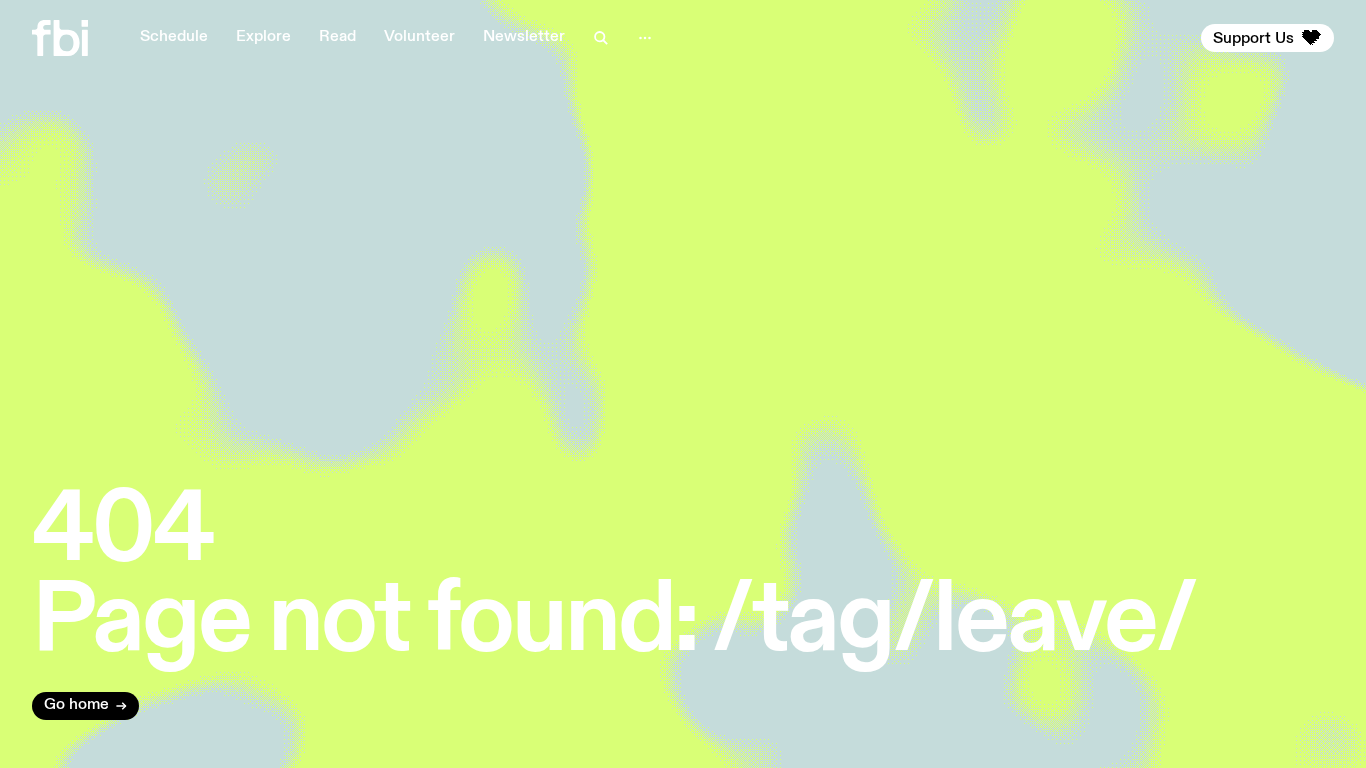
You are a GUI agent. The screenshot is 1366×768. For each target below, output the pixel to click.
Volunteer (419, 37)
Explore (263, 37)
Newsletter (524, 37)
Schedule (174, 37)
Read (337, 37)
